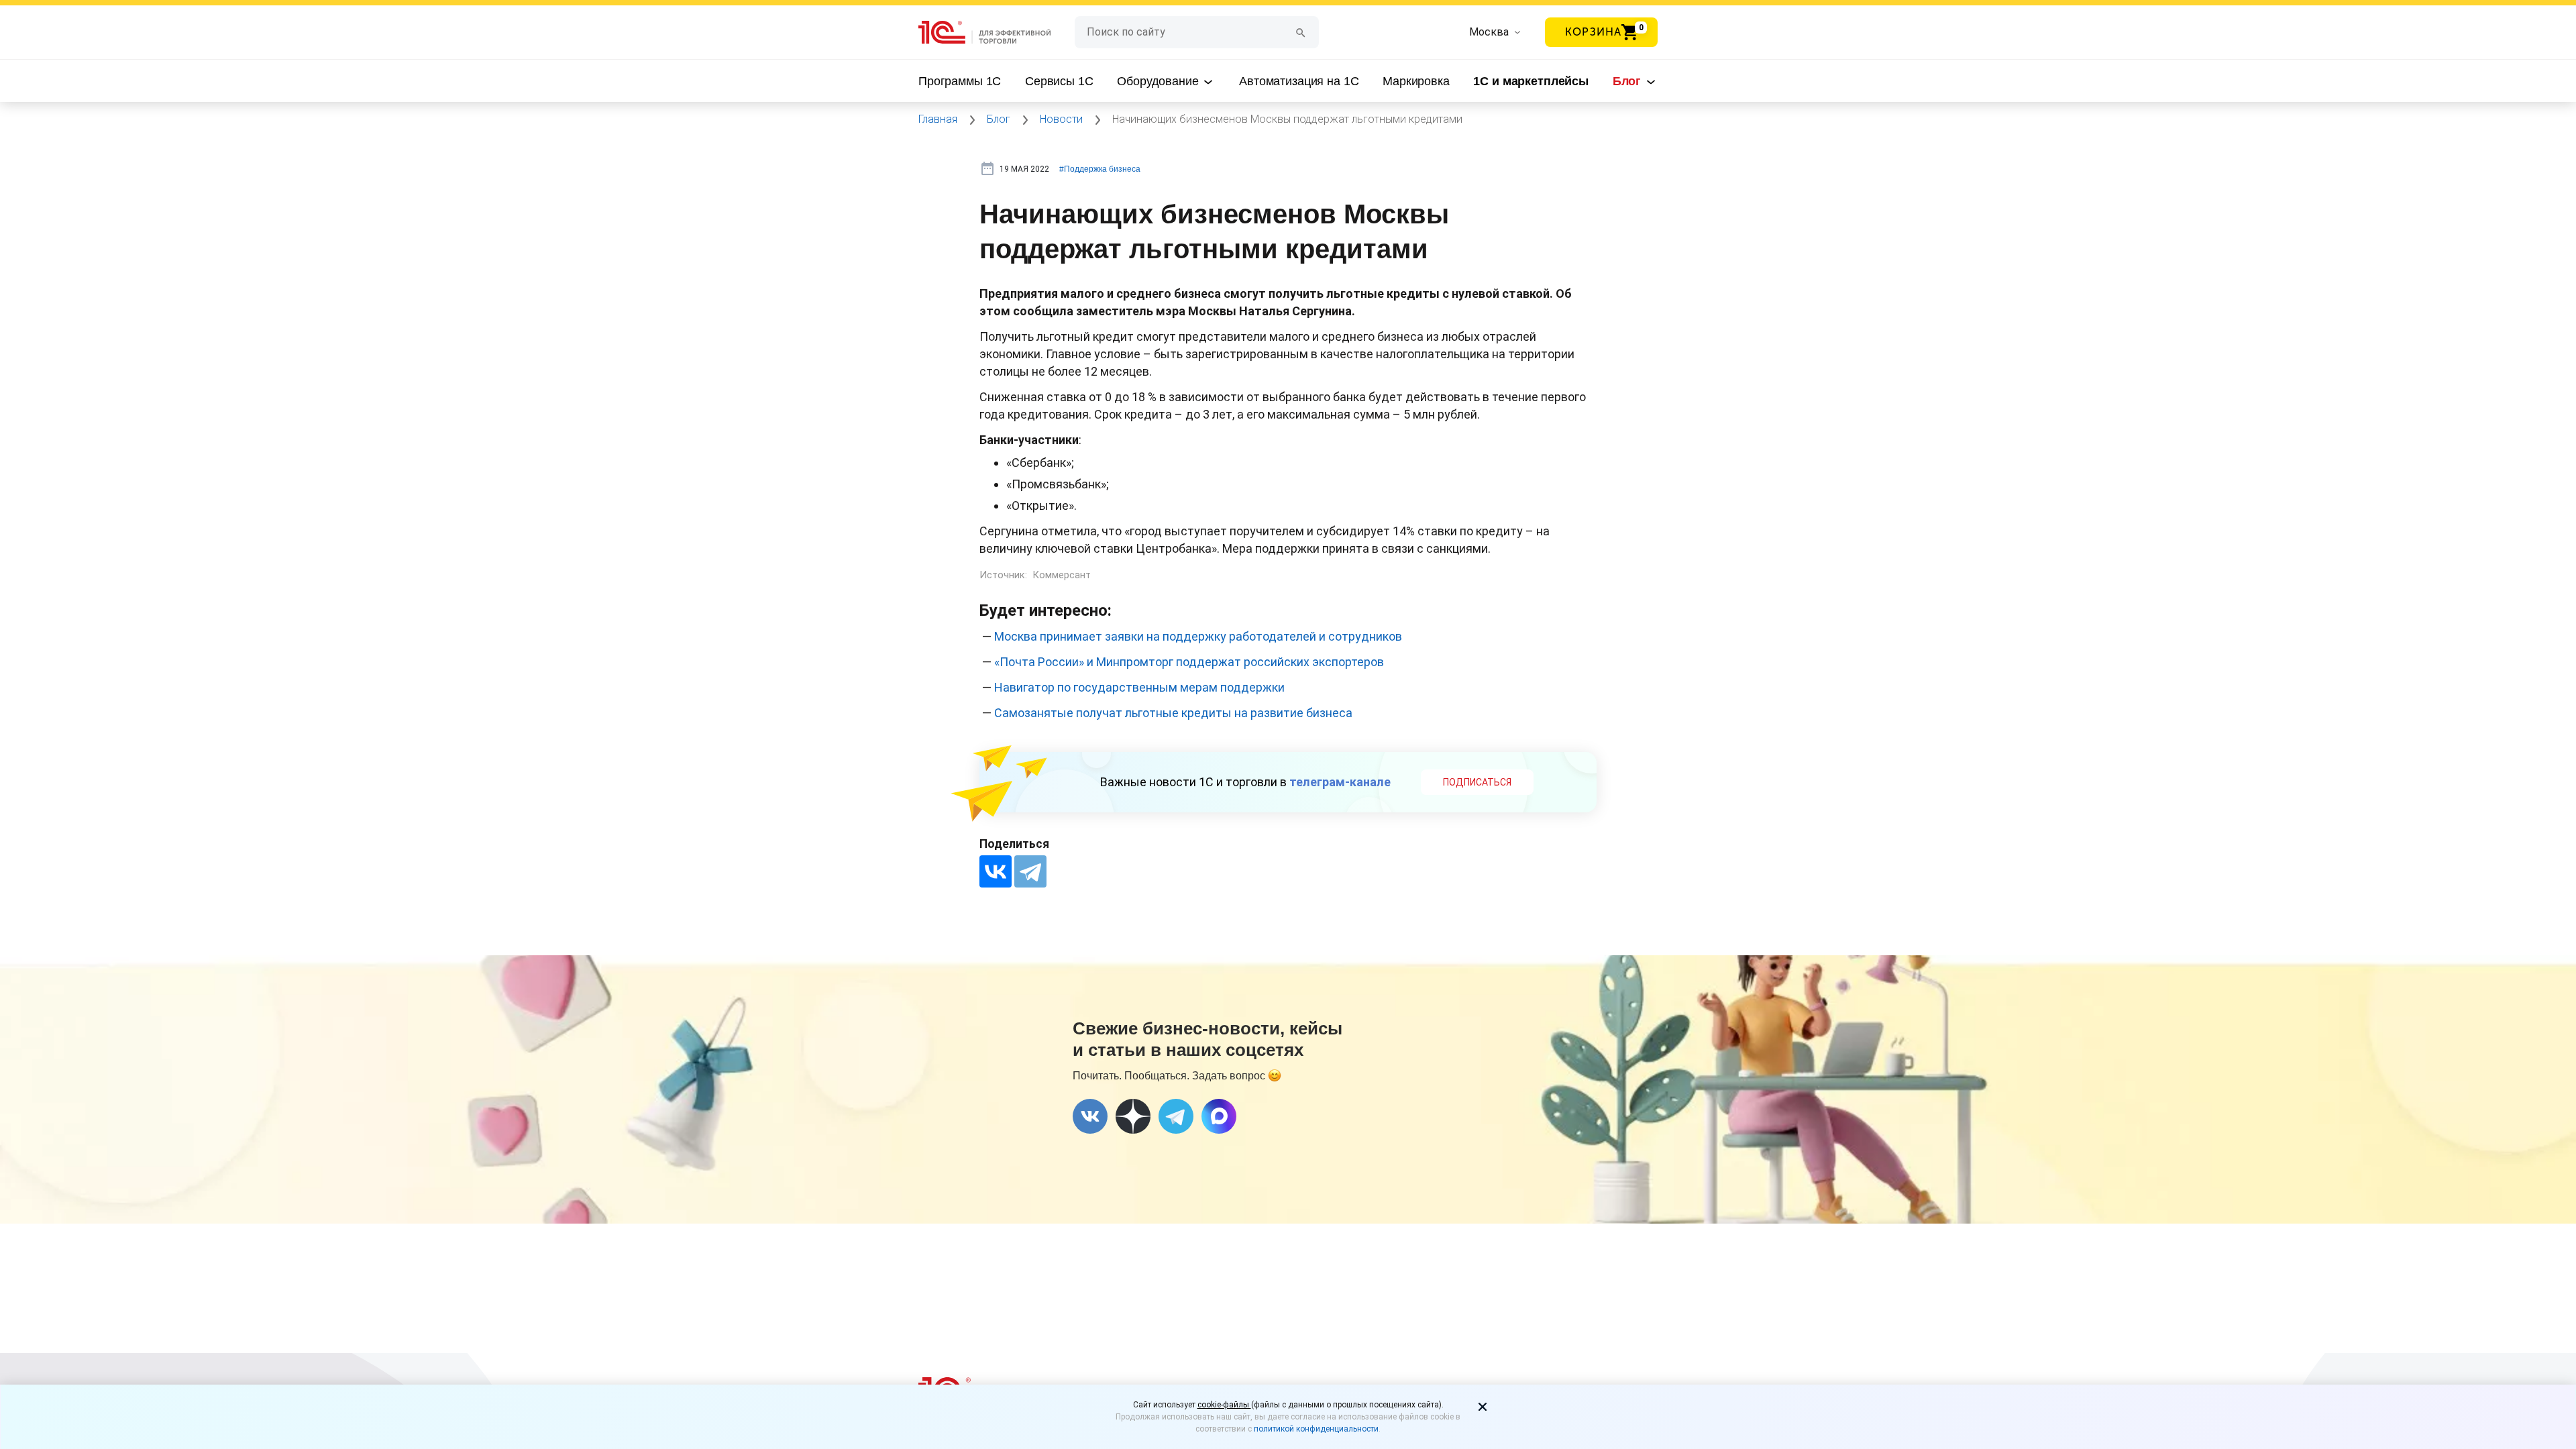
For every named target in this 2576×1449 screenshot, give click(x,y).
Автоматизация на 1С (1299, 81)
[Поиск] (1301, 32)
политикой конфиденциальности (1316, 1429)
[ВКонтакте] (996, 871)
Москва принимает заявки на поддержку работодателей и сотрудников (1198, 636)
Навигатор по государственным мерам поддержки (1139, 687)
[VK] (1090, 1116)
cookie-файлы (1224, 1405)
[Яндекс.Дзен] (1133, 1116)
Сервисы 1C (1059, 81)
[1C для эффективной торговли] (997, 33)
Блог (1628, 81)
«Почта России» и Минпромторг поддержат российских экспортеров (1189, 662)
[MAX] (1219, 1116)
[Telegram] (1030, 871)
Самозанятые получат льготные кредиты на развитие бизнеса (1173, 713)
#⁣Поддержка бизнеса (1100, 169)
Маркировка (1416, 81)
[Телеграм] (1176, 1116)
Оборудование (1159, 81)
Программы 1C (960, 81)
